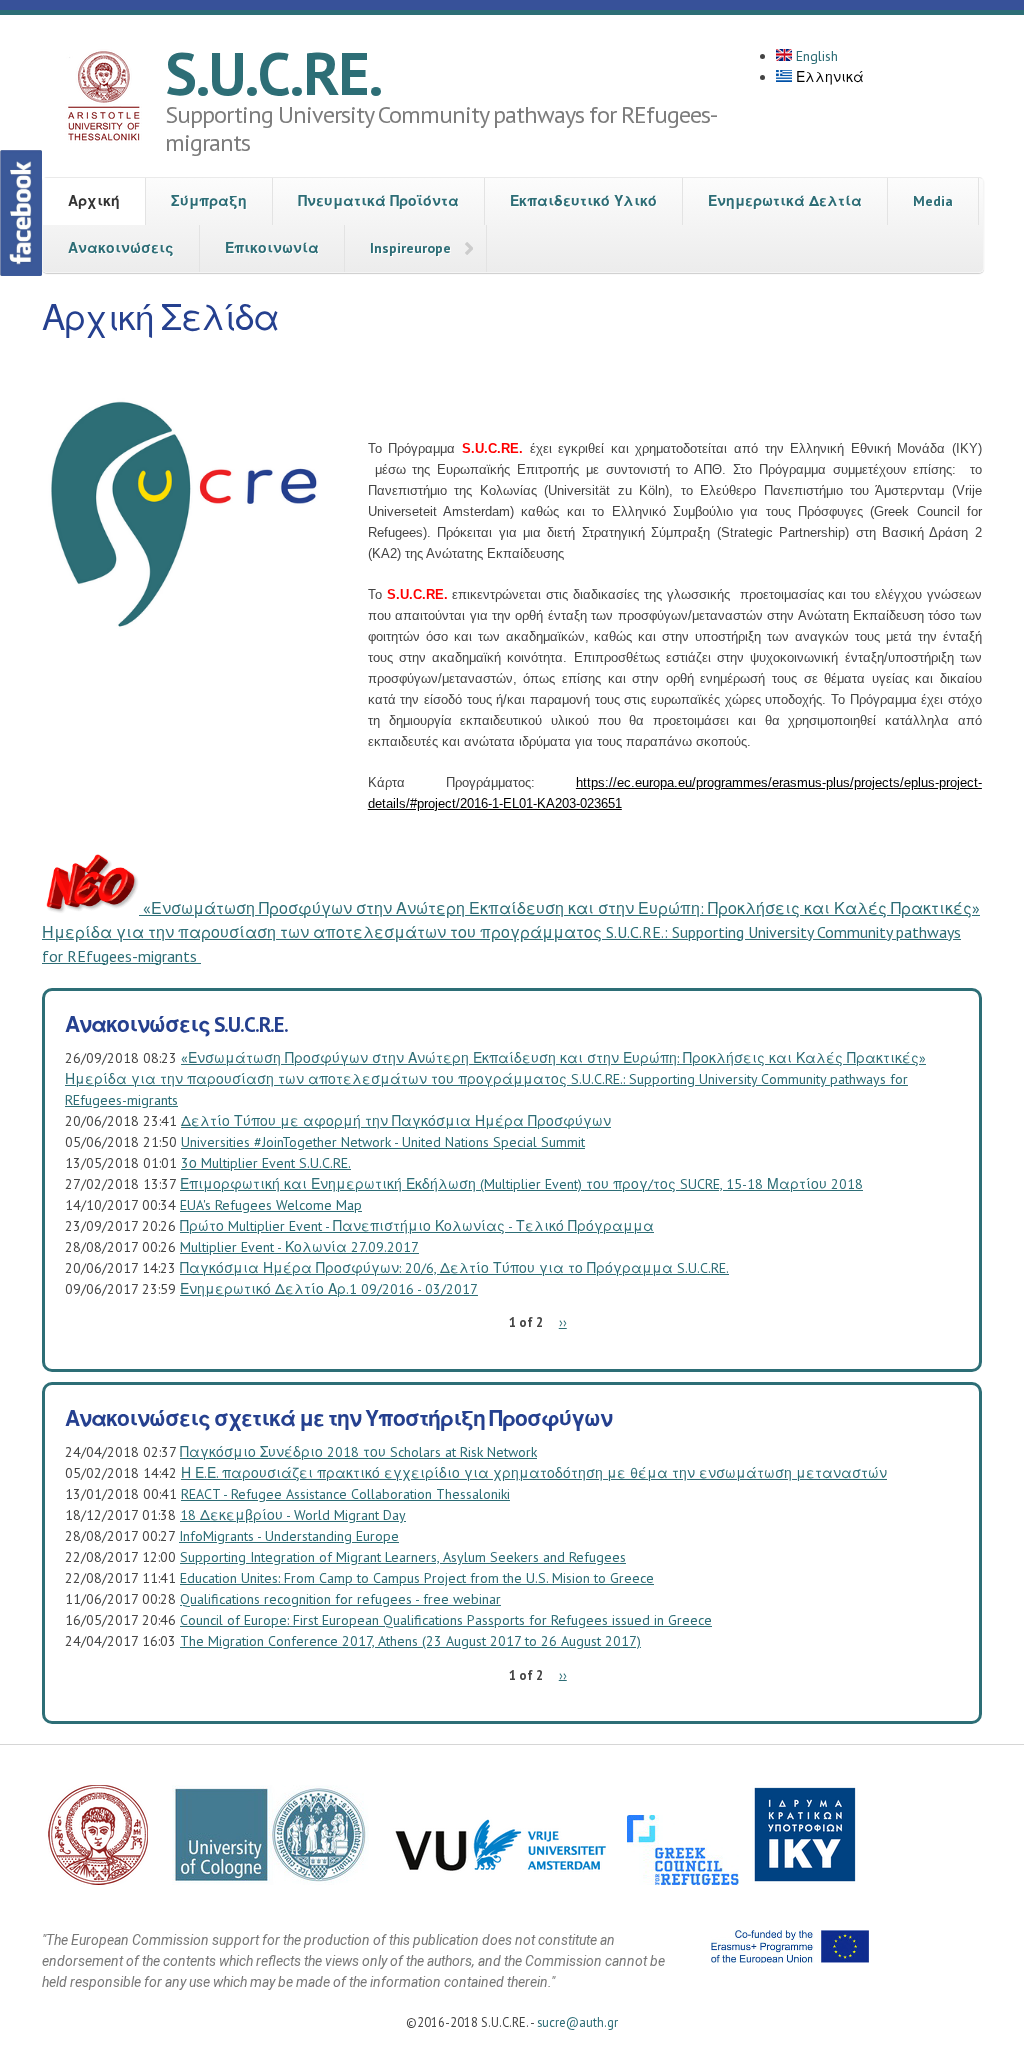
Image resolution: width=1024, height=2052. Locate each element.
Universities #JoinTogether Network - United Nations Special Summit (383, 1142)
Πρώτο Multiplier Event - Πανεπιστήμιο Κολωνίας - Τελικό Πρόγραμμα (417, 1226)
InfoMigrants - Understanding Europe (289, 1536)
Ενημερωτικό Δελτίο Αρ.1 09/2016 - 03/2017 (329, 1289)
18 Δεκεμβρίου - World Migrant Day (293, 1515)
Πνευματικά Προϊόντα (378, 201)
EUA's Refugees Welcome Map (271, 1205)
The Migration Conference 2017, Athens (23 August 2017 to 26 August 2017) (410, 1641)
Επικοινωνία (272, 248)
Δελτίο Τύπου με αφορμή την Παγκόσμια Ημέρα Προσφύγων (396, 1121)
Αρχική (94, 201)
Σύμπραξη (209, 201)
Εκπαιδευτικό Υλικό (583, 201)
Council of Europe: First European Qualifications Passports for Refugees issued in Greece (446, 1620)
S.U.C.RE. (273, 73)
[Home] (103, 99)
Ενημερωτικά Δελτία (785, 201)
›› (563, 1322)
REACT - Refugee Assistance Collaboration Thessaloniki (345, 1494)
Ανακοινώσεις (121, 248)
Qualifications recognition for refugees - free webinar (340, 1599)
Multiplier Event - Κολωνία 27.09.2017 (299, 1247)
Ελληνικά (828, 77)
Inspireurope (410, 248)
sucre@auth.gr (577, 2022)
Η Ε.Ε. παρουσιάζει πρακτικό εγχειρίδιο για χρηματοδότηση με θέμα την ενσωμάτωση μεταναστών (534, 1473)
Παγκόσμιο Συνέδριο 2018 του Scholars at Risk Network (358, 1452)
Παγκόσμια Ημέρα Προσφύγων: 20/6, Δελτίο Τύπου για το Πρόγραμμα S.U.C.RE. (454, 1268)
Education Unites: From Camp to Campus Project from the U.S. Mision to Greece (417, 1578)
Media (933, 201)
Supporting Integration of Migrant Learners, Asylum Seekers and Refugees (403, 1557)
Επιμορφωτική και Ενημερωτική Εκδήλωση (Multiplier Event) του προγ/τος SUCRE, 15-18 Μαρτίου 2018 (521, 1184)
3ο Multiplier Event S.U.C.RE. (266, 1163)
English (815, 56)
